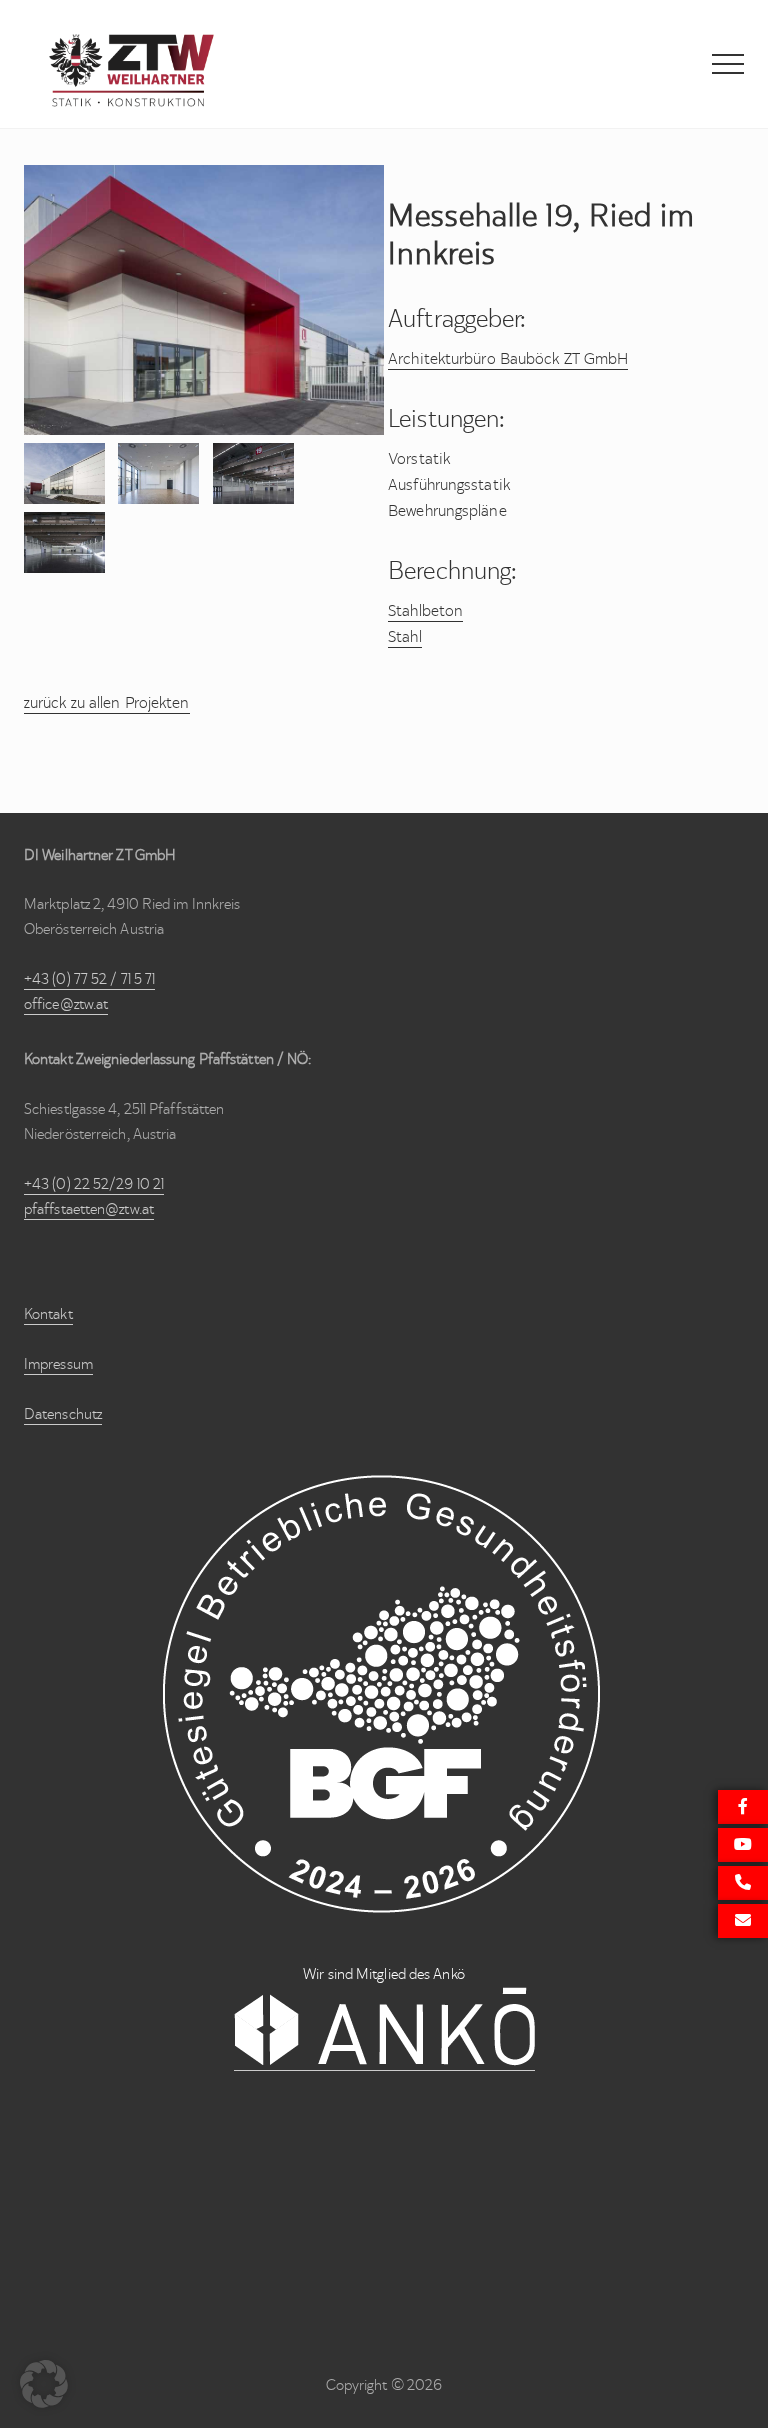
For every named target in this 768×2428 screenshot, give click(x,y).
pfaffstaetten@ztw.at (89, 1209)
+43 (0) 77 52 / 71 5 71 (89, 979)
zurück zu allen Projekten (107, 702)
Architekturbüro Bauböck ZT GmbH (508, 358)
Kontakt (48, 1314)
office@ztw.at (66, 1004)
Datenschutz (63, 1414)
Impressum (58, 1364)
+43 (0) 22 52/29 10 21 (94, 1184)
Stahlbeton (425, 610)
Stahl (405, 636)
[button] (728, 64)
